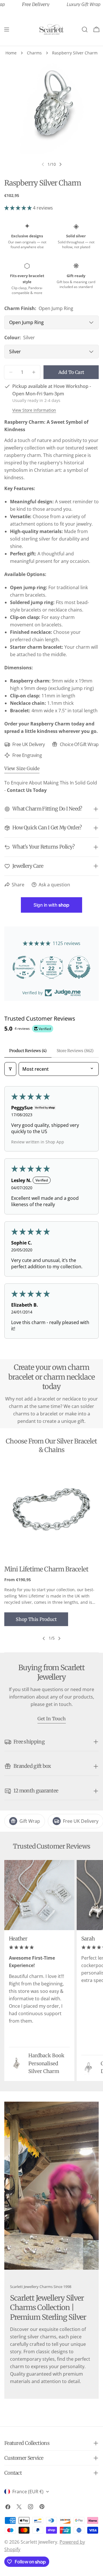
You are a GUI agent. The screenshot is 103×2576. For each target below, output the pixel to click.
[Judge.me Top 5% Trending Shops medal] (79, 967)
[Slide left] (44, 1638)
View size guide (22, 768)
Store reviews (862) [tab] (75, 1051)
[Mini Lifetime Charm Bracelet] (51, 1511)
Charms (34, 53)
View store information (34, 410)
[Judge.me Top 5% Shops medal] (52, 967)
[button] (19, 208)
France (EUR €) (28, 2492)
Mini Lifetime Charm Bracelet (46, 1569)
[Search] (85, 29)
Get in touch (52, 1719)
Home (11, 53)
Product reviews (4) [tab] (28, 1051)
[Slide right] (60, 164)
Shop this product (36, 1619)
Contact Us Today (27, 790)
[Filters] (10, 1069)
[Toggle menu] (7, 29)
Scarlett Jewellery (39, 2542)
